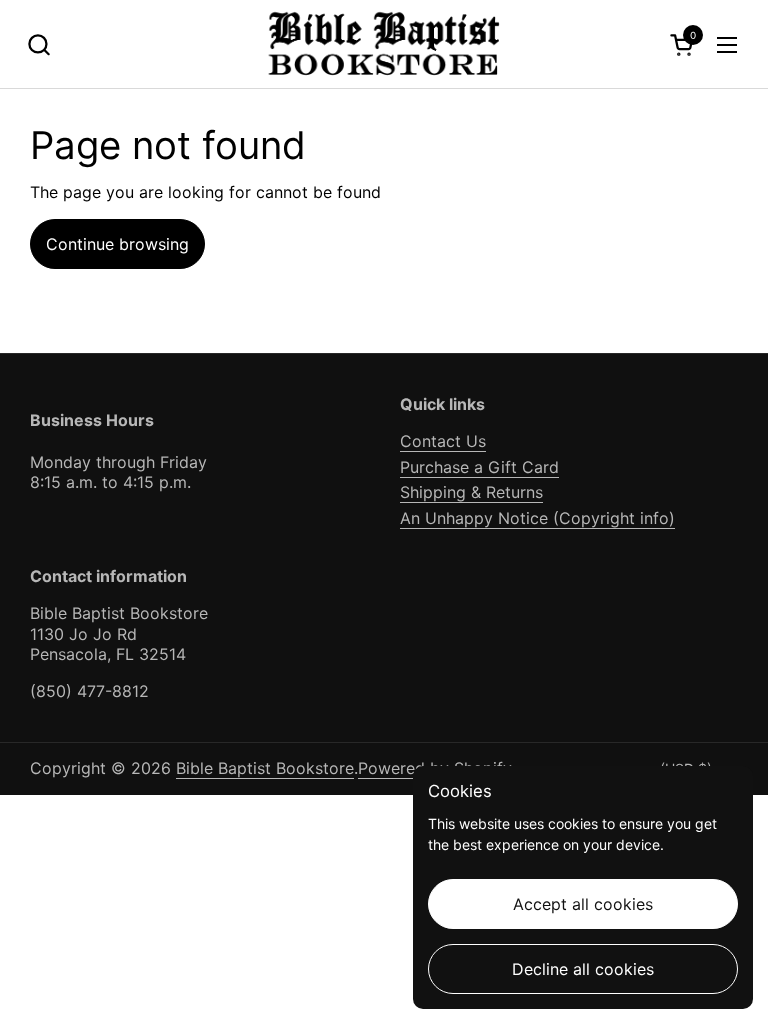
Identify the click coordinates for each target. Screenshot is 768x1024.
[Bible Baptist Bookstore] (384, 44)
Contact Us (443, 441)
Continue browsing (117, 244)
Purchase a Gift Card (479, 467)
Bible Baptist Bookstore (265, 768)
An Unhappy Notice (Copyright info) (537, 518)
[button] (38, 44)
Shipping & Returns (471, 492)
